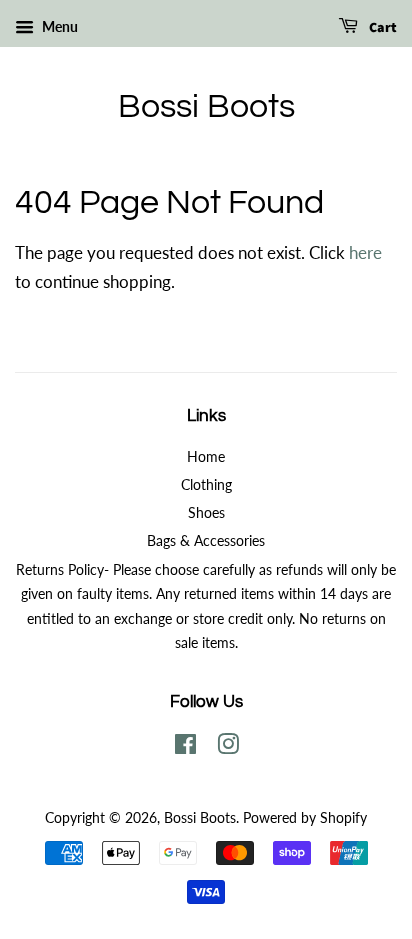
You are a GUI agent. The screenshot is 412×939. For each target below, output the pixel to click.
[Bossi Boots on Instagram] (228, 747)
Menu (58, 26)
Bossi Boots (206, 106)
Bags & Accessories (206, 540)
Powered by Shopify (305, 817)
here (365, 252)
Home (206, 456)
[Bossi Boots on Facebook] (185, 747)
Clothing (206, 484)
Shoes (206, 512)
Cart (381, 28)
